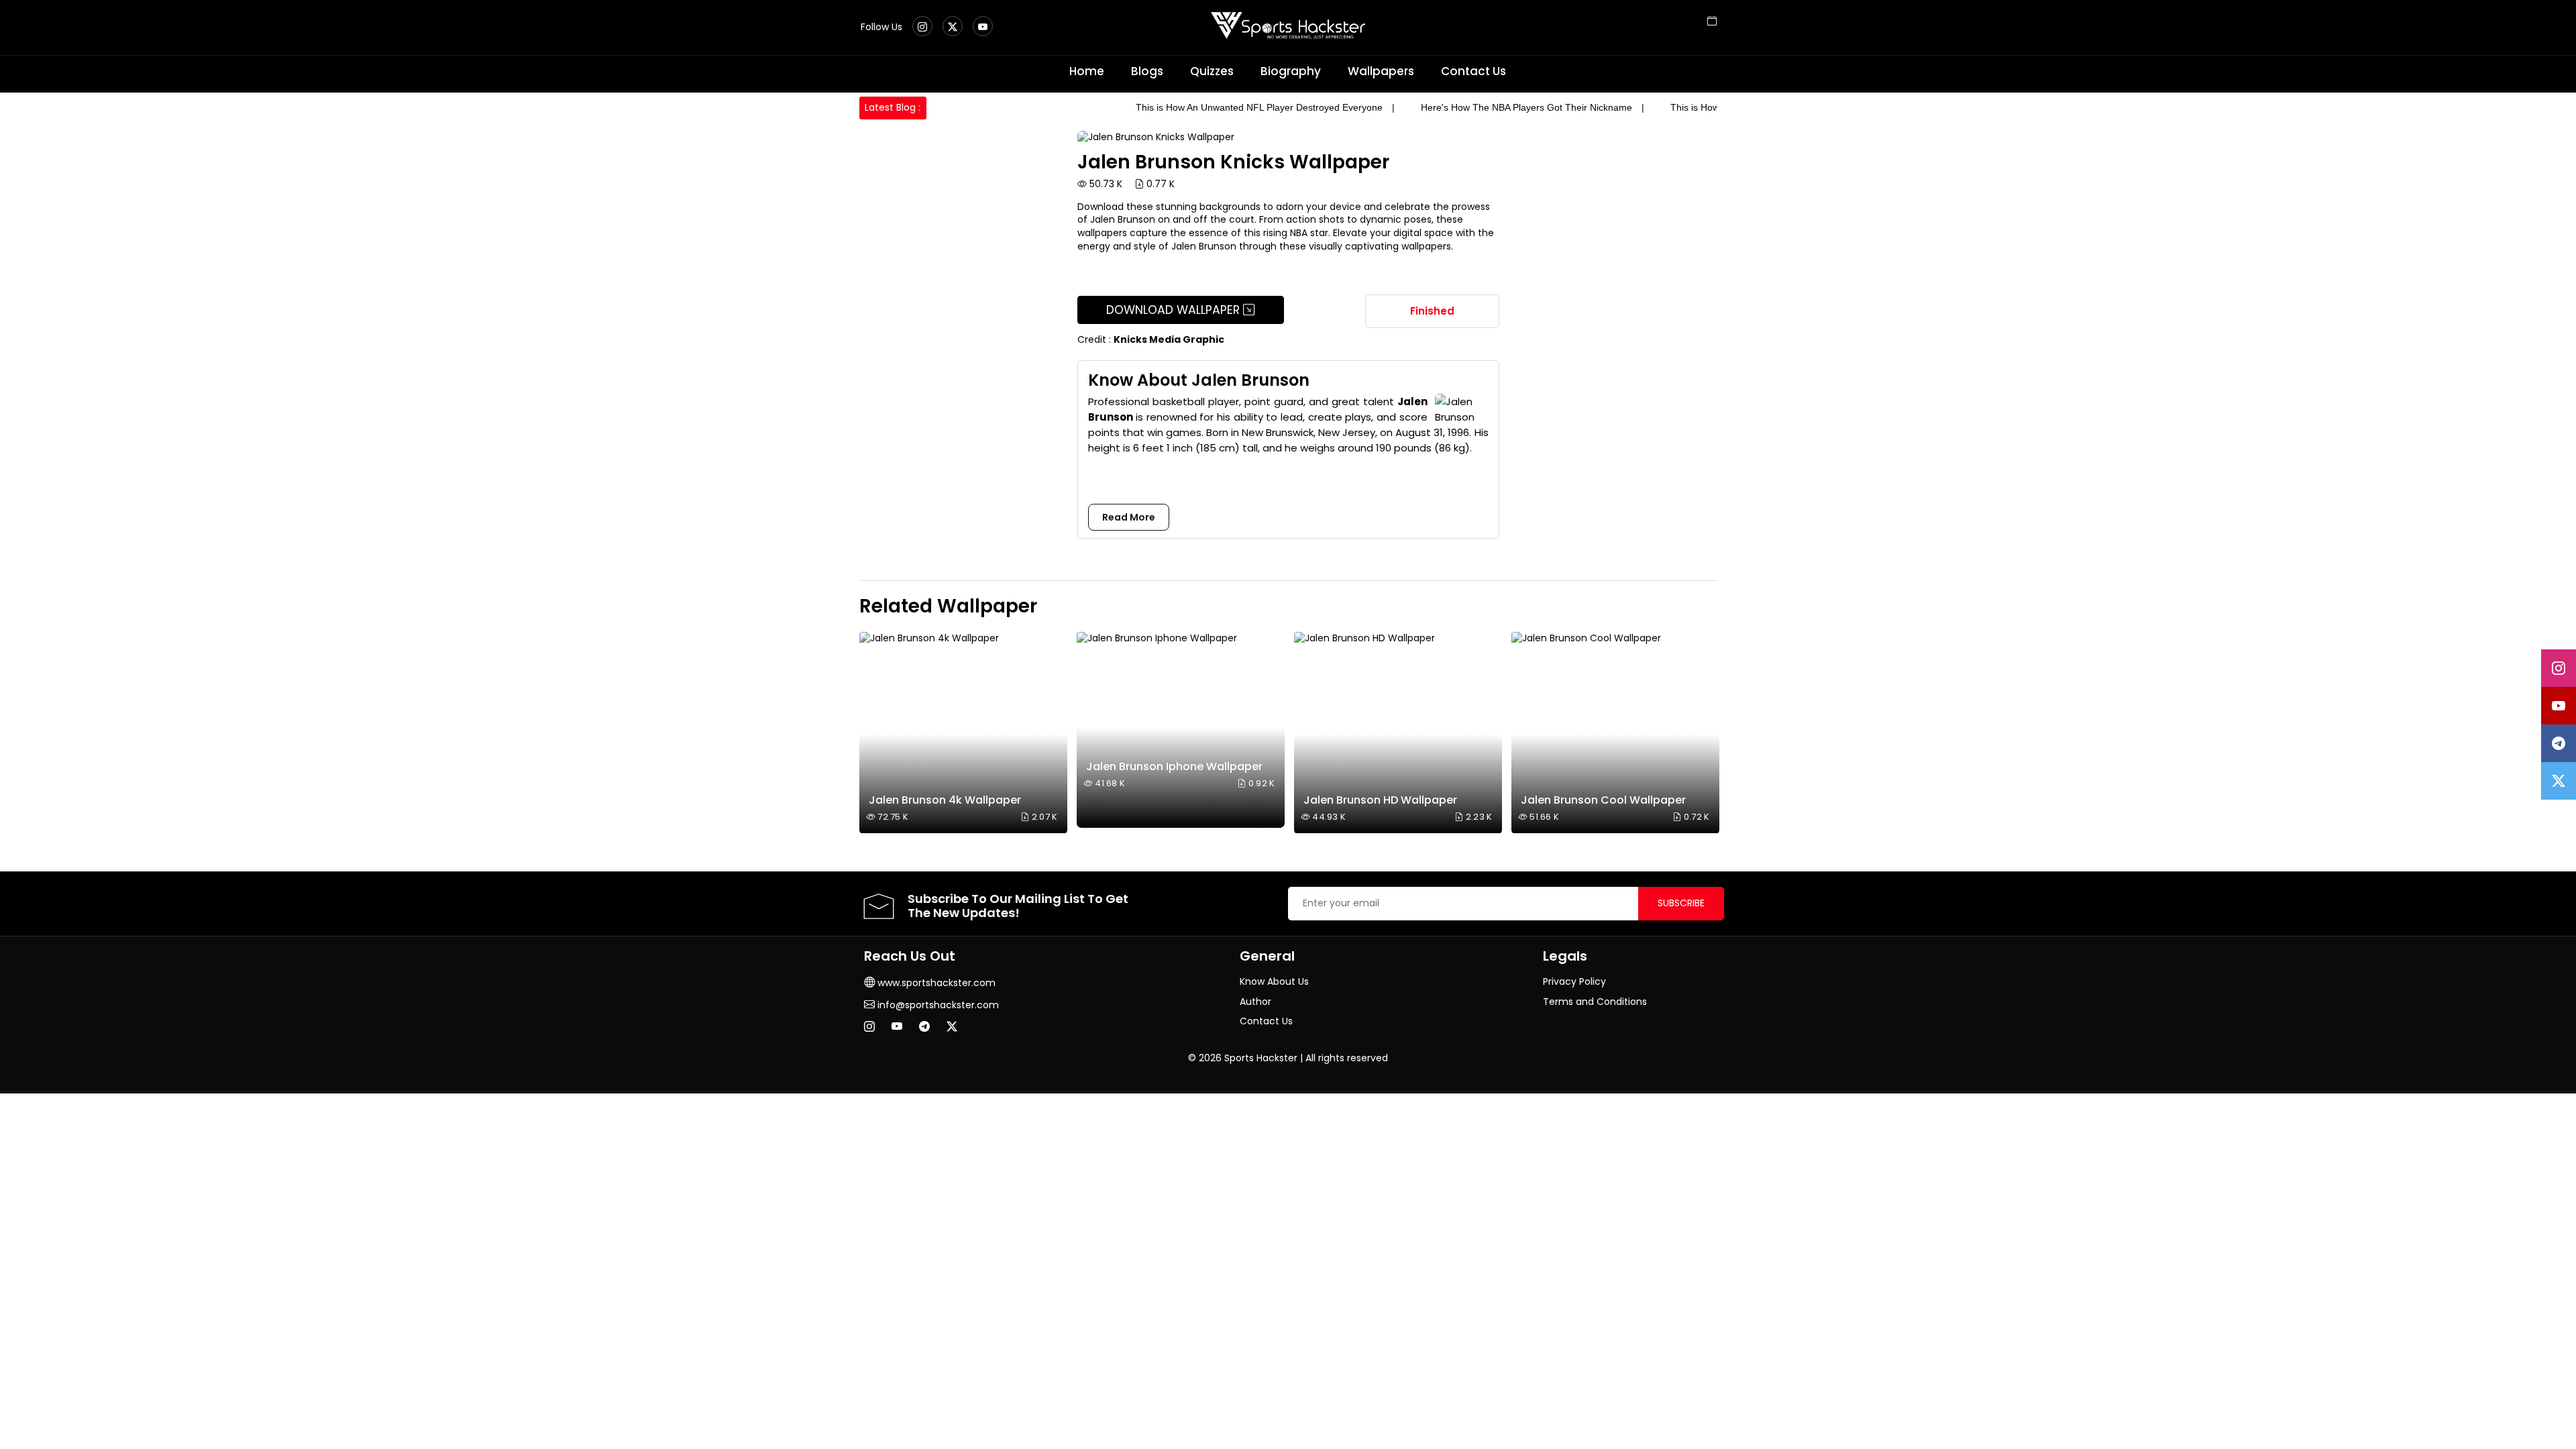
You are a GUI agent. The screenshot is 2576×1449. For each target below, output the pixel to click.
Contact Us (1473, 71)
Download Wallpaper (1175, 310)
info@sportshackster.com (937, 1005)
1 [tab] (1705, 609)
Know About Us (1274, 981)
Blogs (1147, 71)
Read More (1129, 517)
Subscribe (1681, 903)
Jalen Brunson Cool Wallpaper (1603, 800)
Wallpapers (1381, 71)
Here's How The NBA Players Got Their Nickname (1526, 107)
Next (1705, 733)
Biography (1291, 71)
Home (1087, 71)
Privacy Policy (1574, 981)
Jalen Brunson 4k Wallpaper (945, 800)
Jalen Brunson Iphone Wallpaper (1174, 766)
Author (1255, 1002)
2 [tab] (1715, 609)
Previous (871, 733)
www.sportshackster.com (935, 983)
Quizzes (1212, 71)
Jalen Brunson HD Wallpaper (1380, 800)
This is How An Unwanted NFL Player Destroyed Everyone (1259, 107)
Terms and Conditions (1595, 1002)
